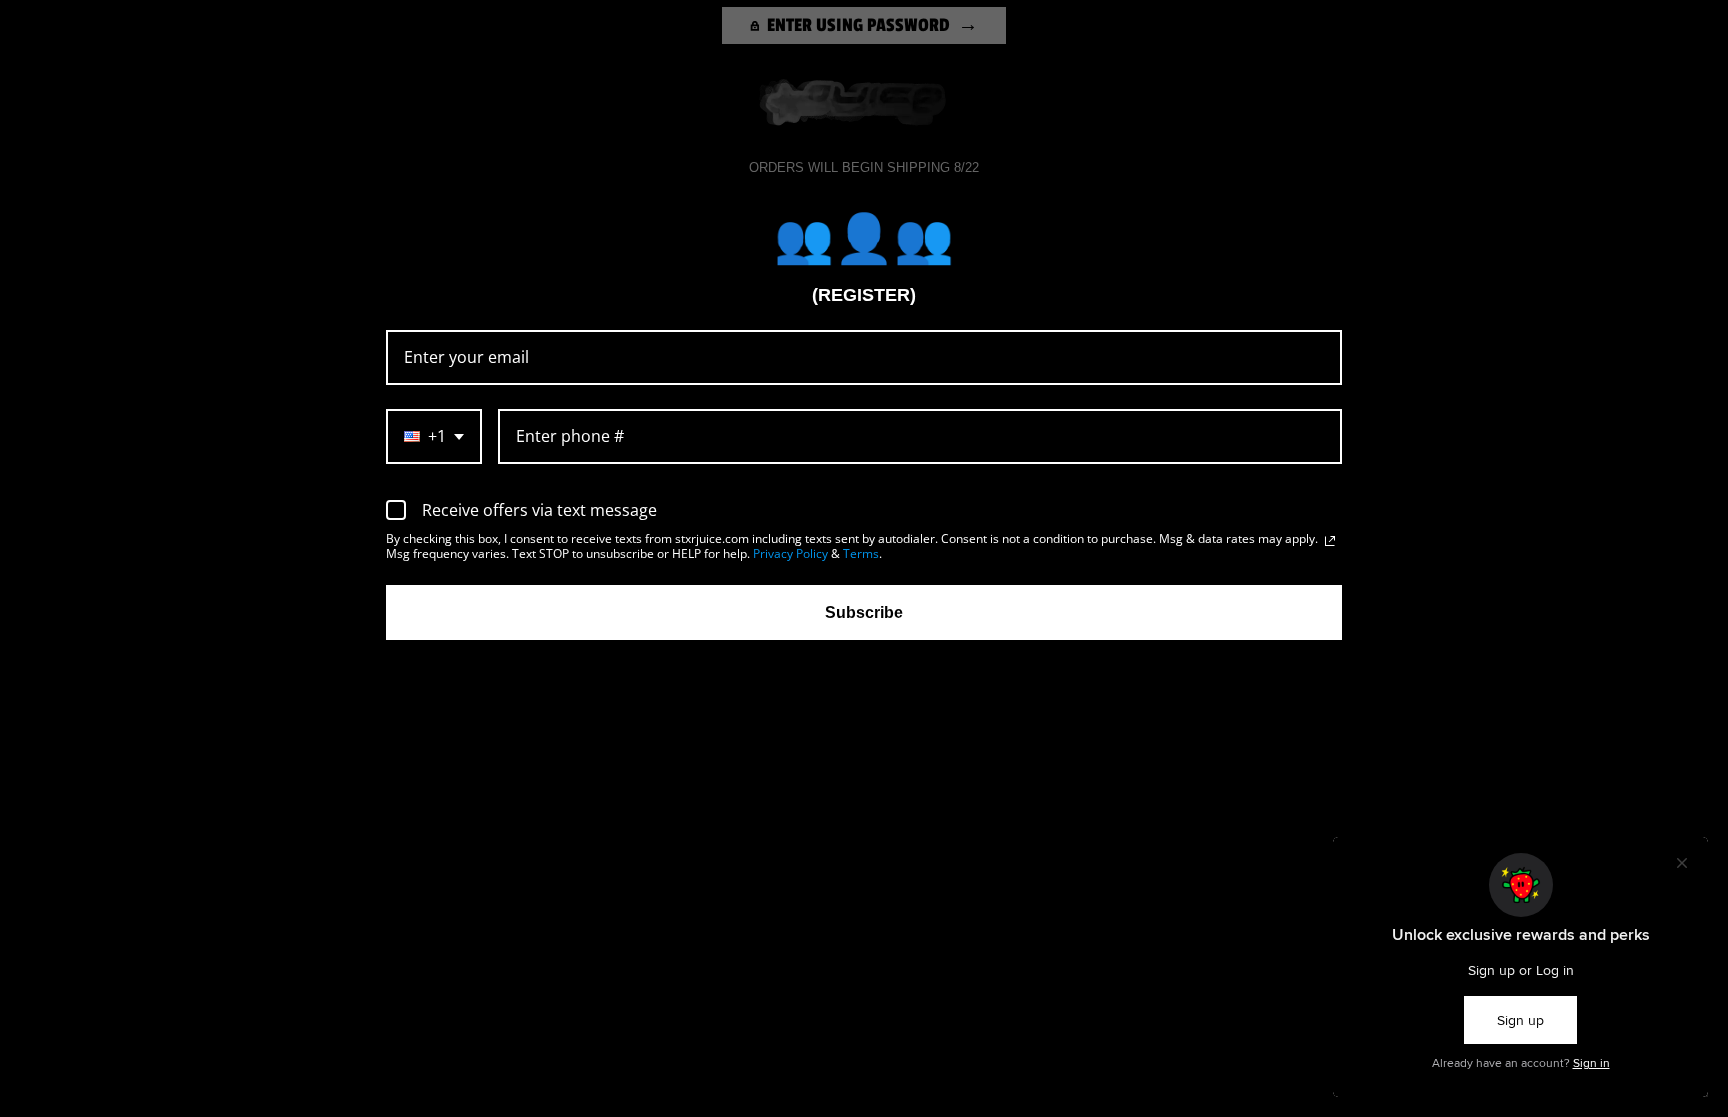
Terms (861, 553)
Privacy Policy (790, 553)
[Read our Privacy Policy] (1330, 541)
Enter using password (858, 25)
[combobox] (434, 436)
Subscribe (864, 612)
